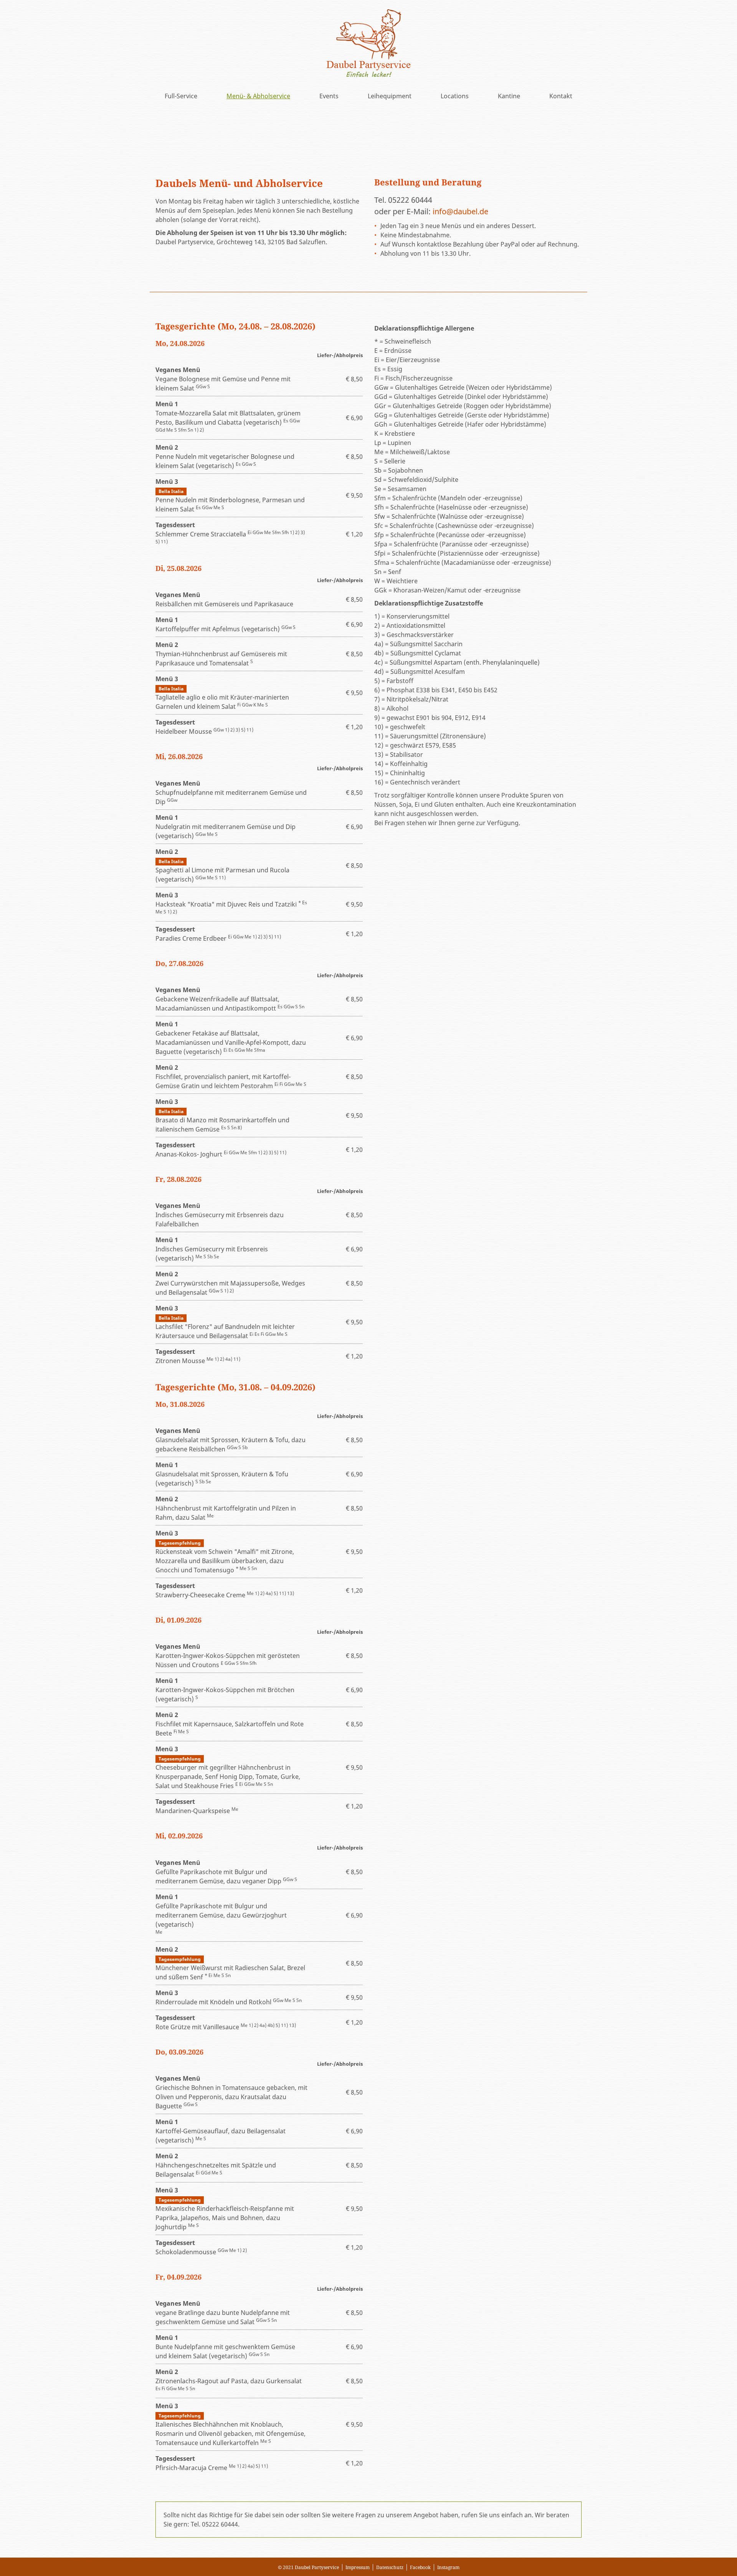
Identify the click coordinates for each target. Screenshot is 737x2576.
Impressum (358, 2567)
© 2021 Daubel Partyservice (308, 2567)
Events (329, 96)
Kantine (509, 96)
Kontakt (561, 96)
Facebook (420, 2567)
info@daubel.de (460, 211)
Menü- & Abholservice (258, 96)
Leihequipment (390, 96)
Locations (455, 96)
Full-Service (181, 96)
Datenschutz (390, 2567)
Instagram (448, 2567)
